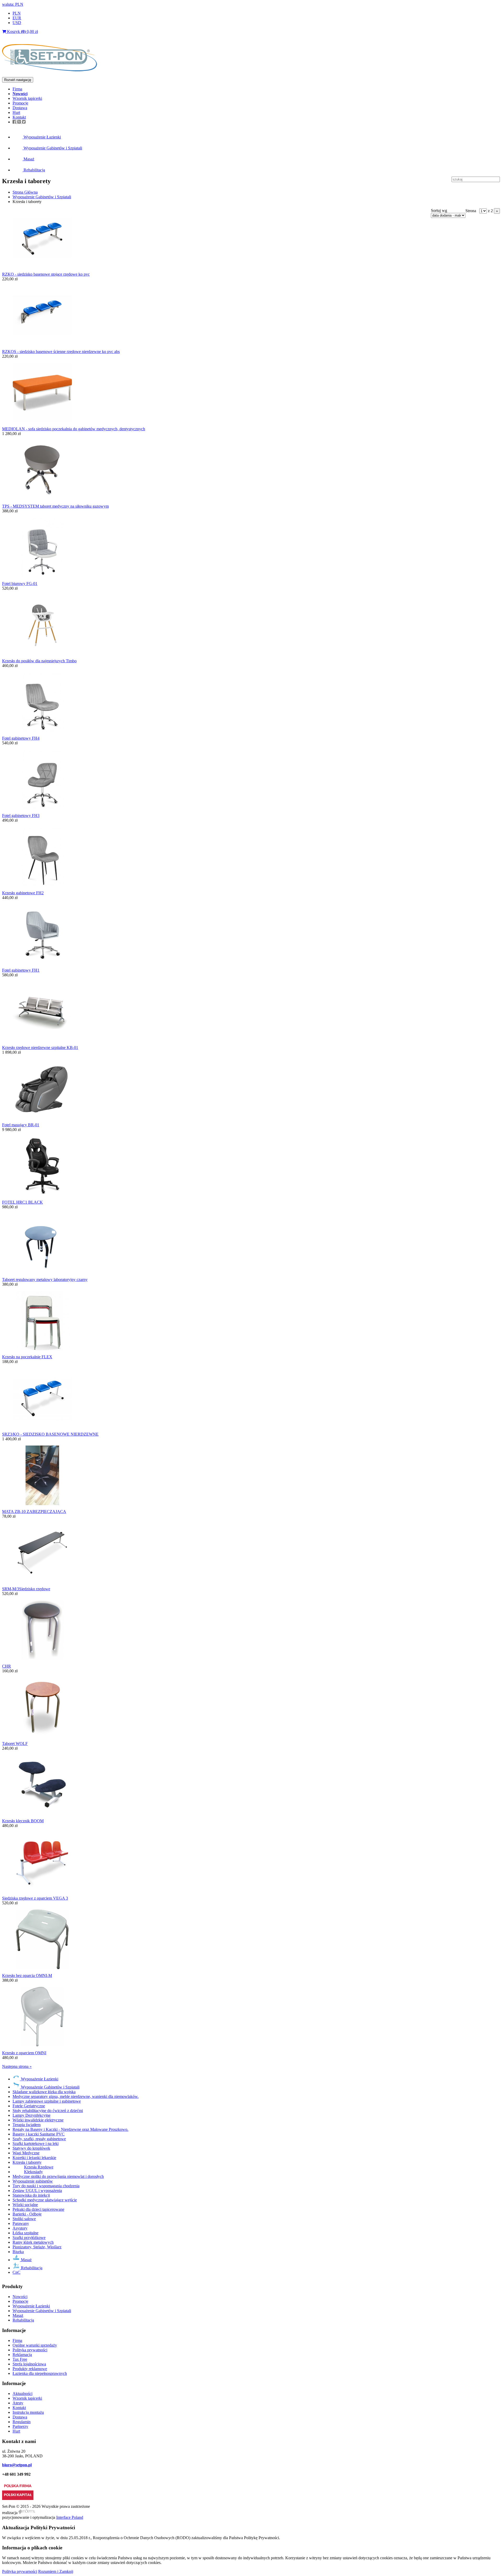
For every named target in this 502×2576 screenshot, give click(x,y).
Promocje (20, 103)
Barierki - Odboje (27, 2214)
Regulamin (22, 2422)
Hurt (16, 112)
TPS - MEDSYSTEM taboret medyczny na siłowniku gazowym (55, 506)
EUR (17, 18)
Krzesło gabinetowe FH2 (23, 893)
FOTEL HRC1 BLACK (22, 1202)
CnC (16, 2272)
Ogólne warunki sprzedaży (35, 2345)
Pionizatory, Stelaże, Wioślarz (37, 2247)
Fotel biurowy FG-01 (20, 584)
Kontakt (19, 117)
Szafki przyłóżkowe (29, 2238)
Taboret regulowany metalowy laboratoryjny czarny (45, 1280)
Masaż (28, 159)
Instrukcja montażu (28, 2412)
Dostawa (20, 108)
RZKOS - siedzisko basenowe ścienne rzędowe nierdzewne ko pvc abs (61, 352)
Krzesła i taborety (27, 2162)
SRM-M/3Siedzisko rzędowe (26, 1589)
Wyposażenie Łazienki (42, 137)
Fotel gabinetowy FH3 (21, 816)
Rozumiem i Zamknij (56, 2571)
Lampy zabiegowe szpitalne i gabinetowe (47, 2101)
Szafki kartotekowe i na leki (36, 2143)
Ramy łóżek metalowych (33, 2242)
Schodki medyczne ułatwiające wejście (45, 2200)
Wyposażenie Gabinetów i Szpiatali (52, 148)
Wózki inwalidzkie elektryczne (38, 2120)
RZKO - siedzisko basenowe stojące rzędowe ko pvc (46, 274)
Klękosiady (33, 2172)
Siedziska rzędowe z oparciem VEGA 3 (35, 1898)
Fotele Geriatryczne (29, 2106)
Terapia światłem (27, 2125)
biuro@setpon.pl (17, 2465)
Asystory (20, 2228)
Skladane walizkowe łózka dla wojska (44, 2092)
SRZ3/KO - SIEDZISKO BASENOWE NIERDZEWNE (50, 1434)
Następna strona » (17, 2066)
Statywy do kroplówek (31, 2148)
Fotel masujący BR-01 (21, 1125)
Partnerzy (20, 2426)
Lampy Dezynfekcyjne (32, 2115)
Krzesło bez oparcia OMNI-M (27, 1975)
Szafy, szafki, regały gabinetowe (39, 2139)
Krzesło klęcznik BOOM (23, 1821)
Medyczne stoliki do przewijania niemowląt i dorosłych (58, 2176)
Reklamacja (22, 2355)
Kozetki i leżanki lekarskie (34, 2158)
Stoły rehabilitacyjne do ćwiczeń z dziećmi (48, 2111)
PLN (17, 13)
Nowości (20, 2297)
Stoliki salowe (24, 2219)
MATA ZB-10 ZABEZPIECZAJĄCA (34, 1512)
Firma (17, 89)
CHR (7, 1666)
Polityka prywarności (20, 2571)
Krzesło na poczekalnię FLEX (27, 1357)
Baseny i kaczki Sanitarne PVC (39, 2134)
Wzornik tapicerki (27, 98)
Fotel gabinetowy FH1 (21, 970)
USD (17, 23)
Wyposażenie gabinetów (33, 2181)
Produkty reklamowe (30, 2369)
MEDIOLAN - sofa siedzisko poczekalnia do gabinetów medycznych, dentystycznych (74, 429)
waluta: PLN (13, 4)
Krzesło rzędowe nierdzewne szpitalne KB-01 (40, 1048)
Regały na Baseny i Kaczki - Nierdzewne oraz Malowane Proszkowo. (70, 2129)
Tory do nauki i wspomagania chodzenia (46, 2186)
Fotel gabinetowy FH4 (21, 738)
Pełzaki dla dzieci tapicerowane (38, 2209)
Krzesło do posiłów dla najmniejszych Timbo (39, 661)
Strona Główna (25, 192)
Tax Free (20, 2359)
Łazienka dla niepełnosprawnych (40, 2373)
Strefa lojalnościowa (29, 2364)
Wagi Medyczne (26, 2153)
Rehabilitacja (34, 170)
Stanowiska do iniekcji (31, 2195)
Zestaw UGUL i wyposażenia (37, 2191)
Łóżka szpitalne (25, 2233)
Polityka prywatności (30, 2350)
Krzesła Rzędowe (39, 2167)
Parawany (21, 2223)
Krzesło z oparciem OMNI (24, 2053)
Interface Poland (70, 2517)
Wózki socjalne (25, 2205)
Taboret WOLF (15, 1744)
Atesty (18, 2403)
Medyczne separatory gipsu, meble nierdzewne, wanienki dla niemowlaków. (76, 2096)
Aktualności (22, 2394)
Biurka (18, 2252)
